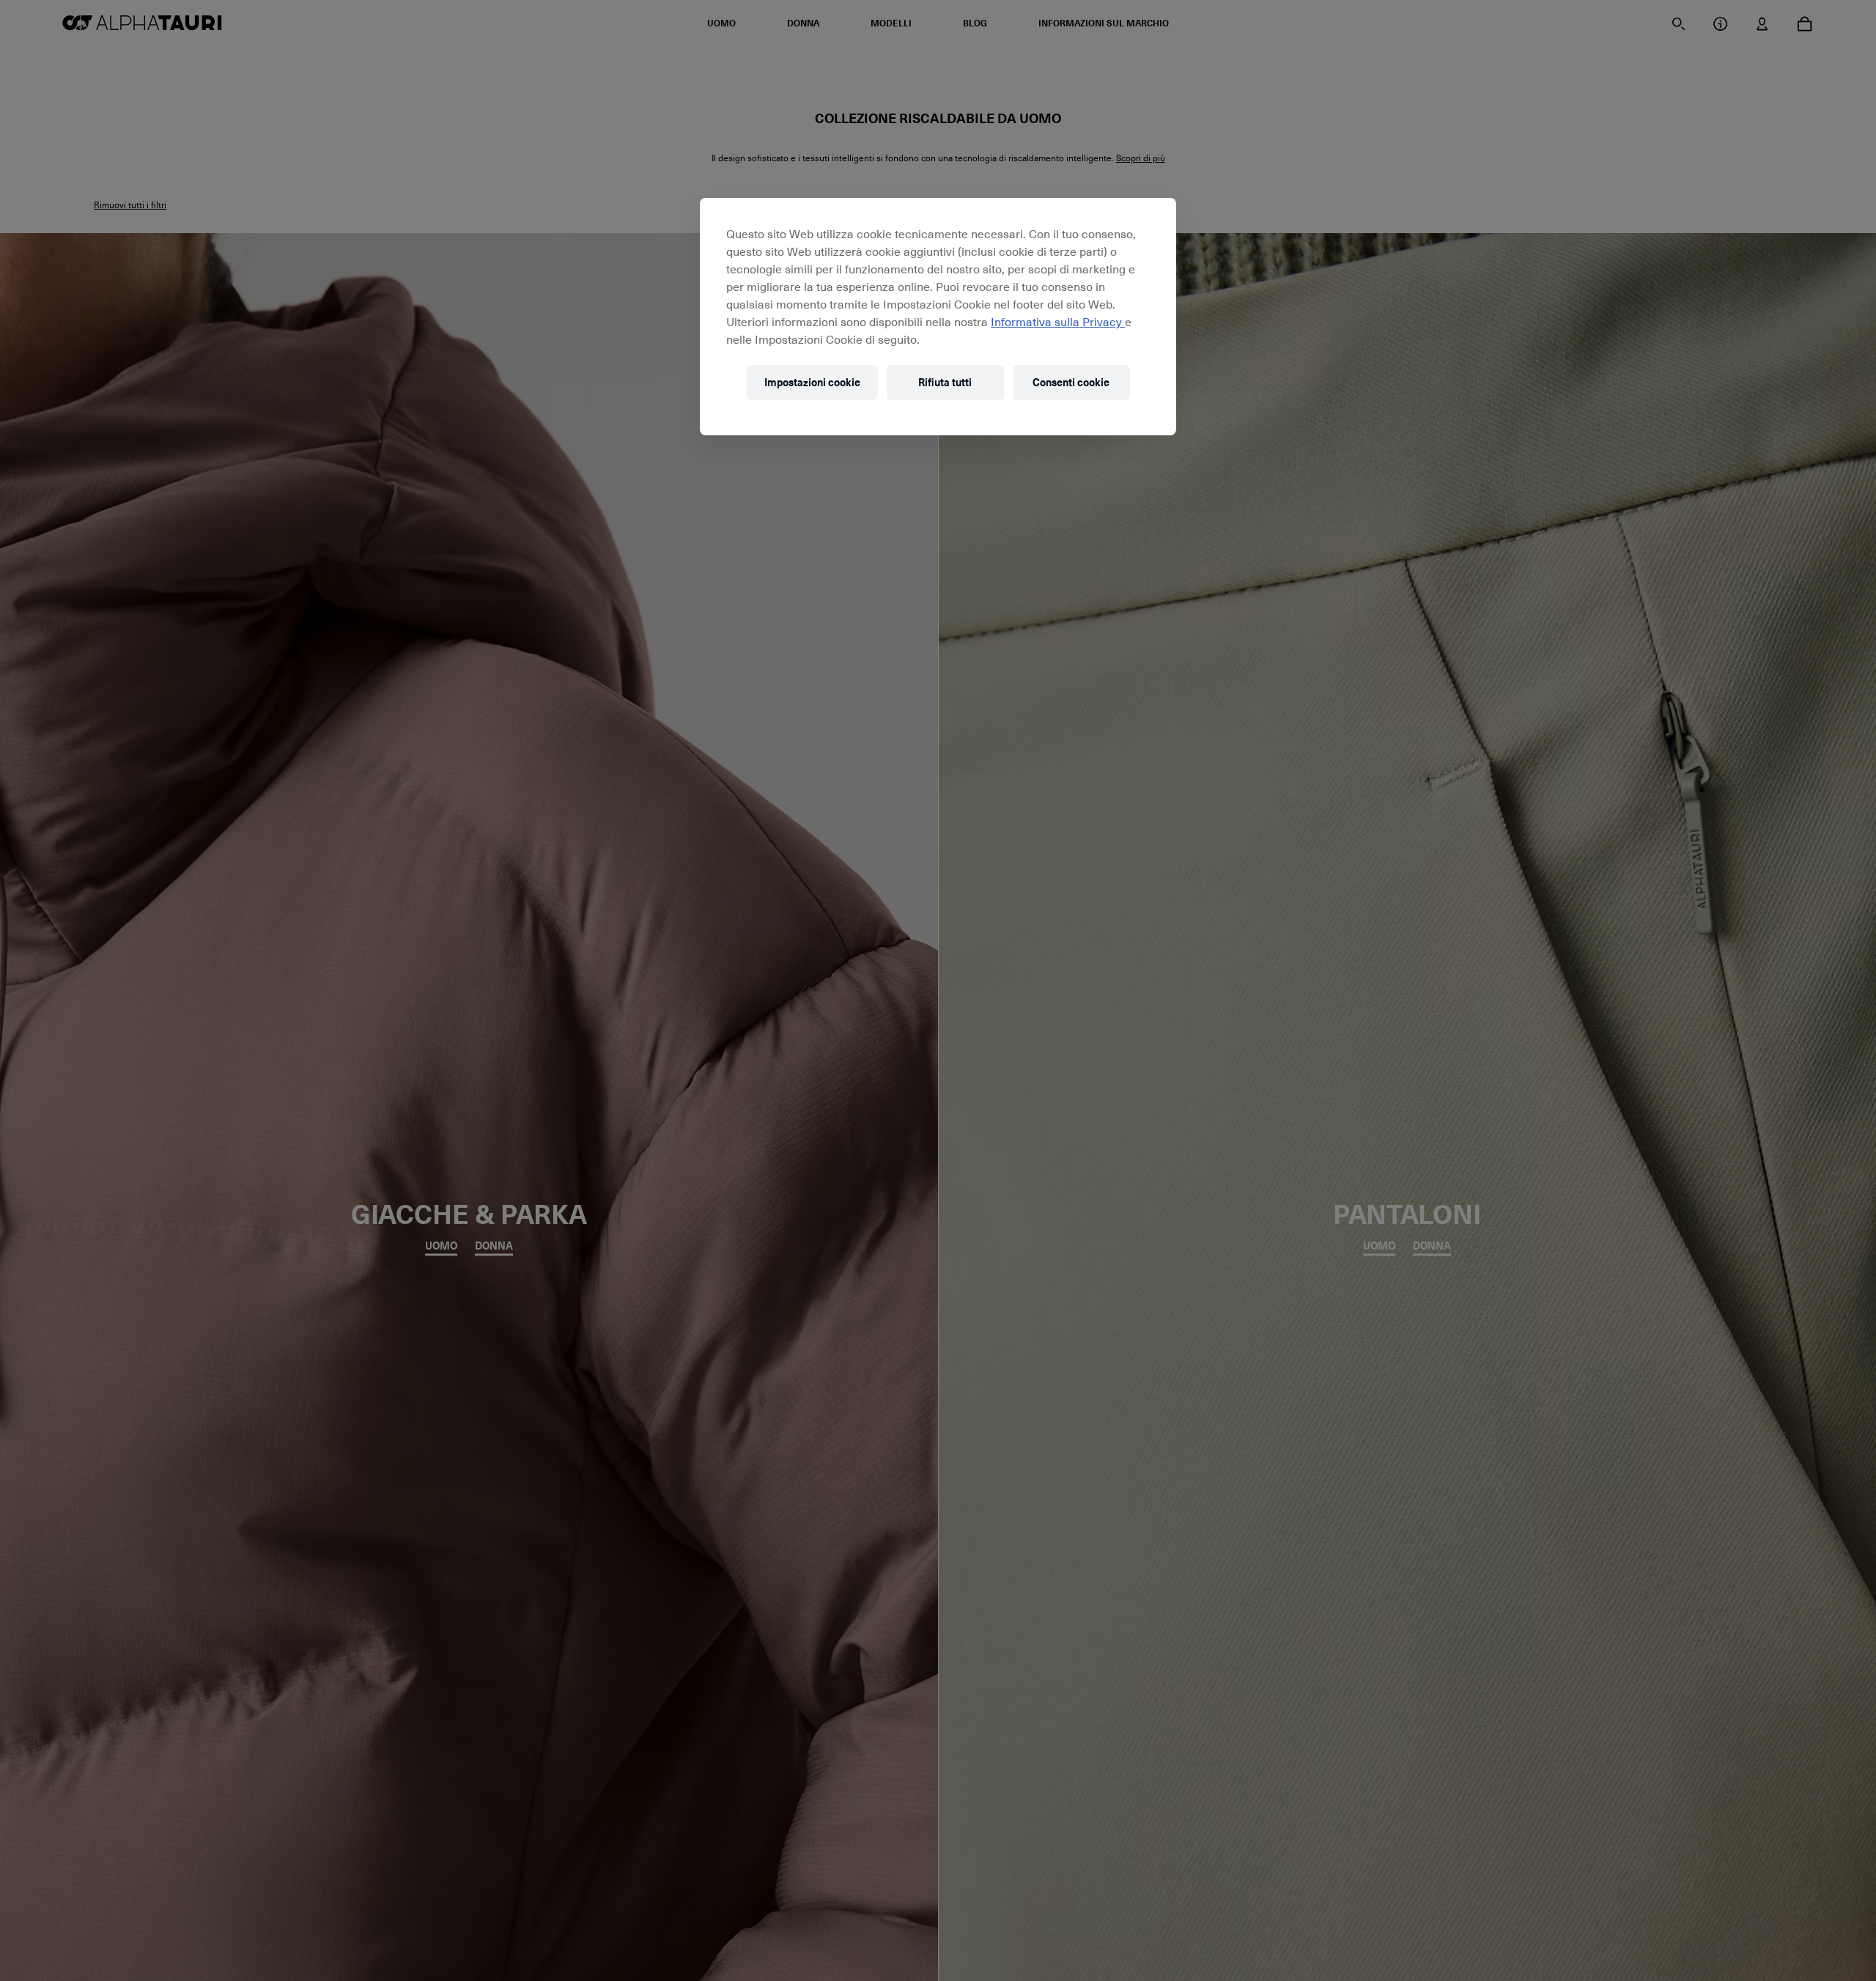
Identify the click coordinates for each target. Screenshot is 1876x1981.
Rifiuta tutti (945, 383)
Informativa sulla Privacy (1058, 321)
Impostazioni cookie (812, 383)
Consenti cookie (1071, 383)
